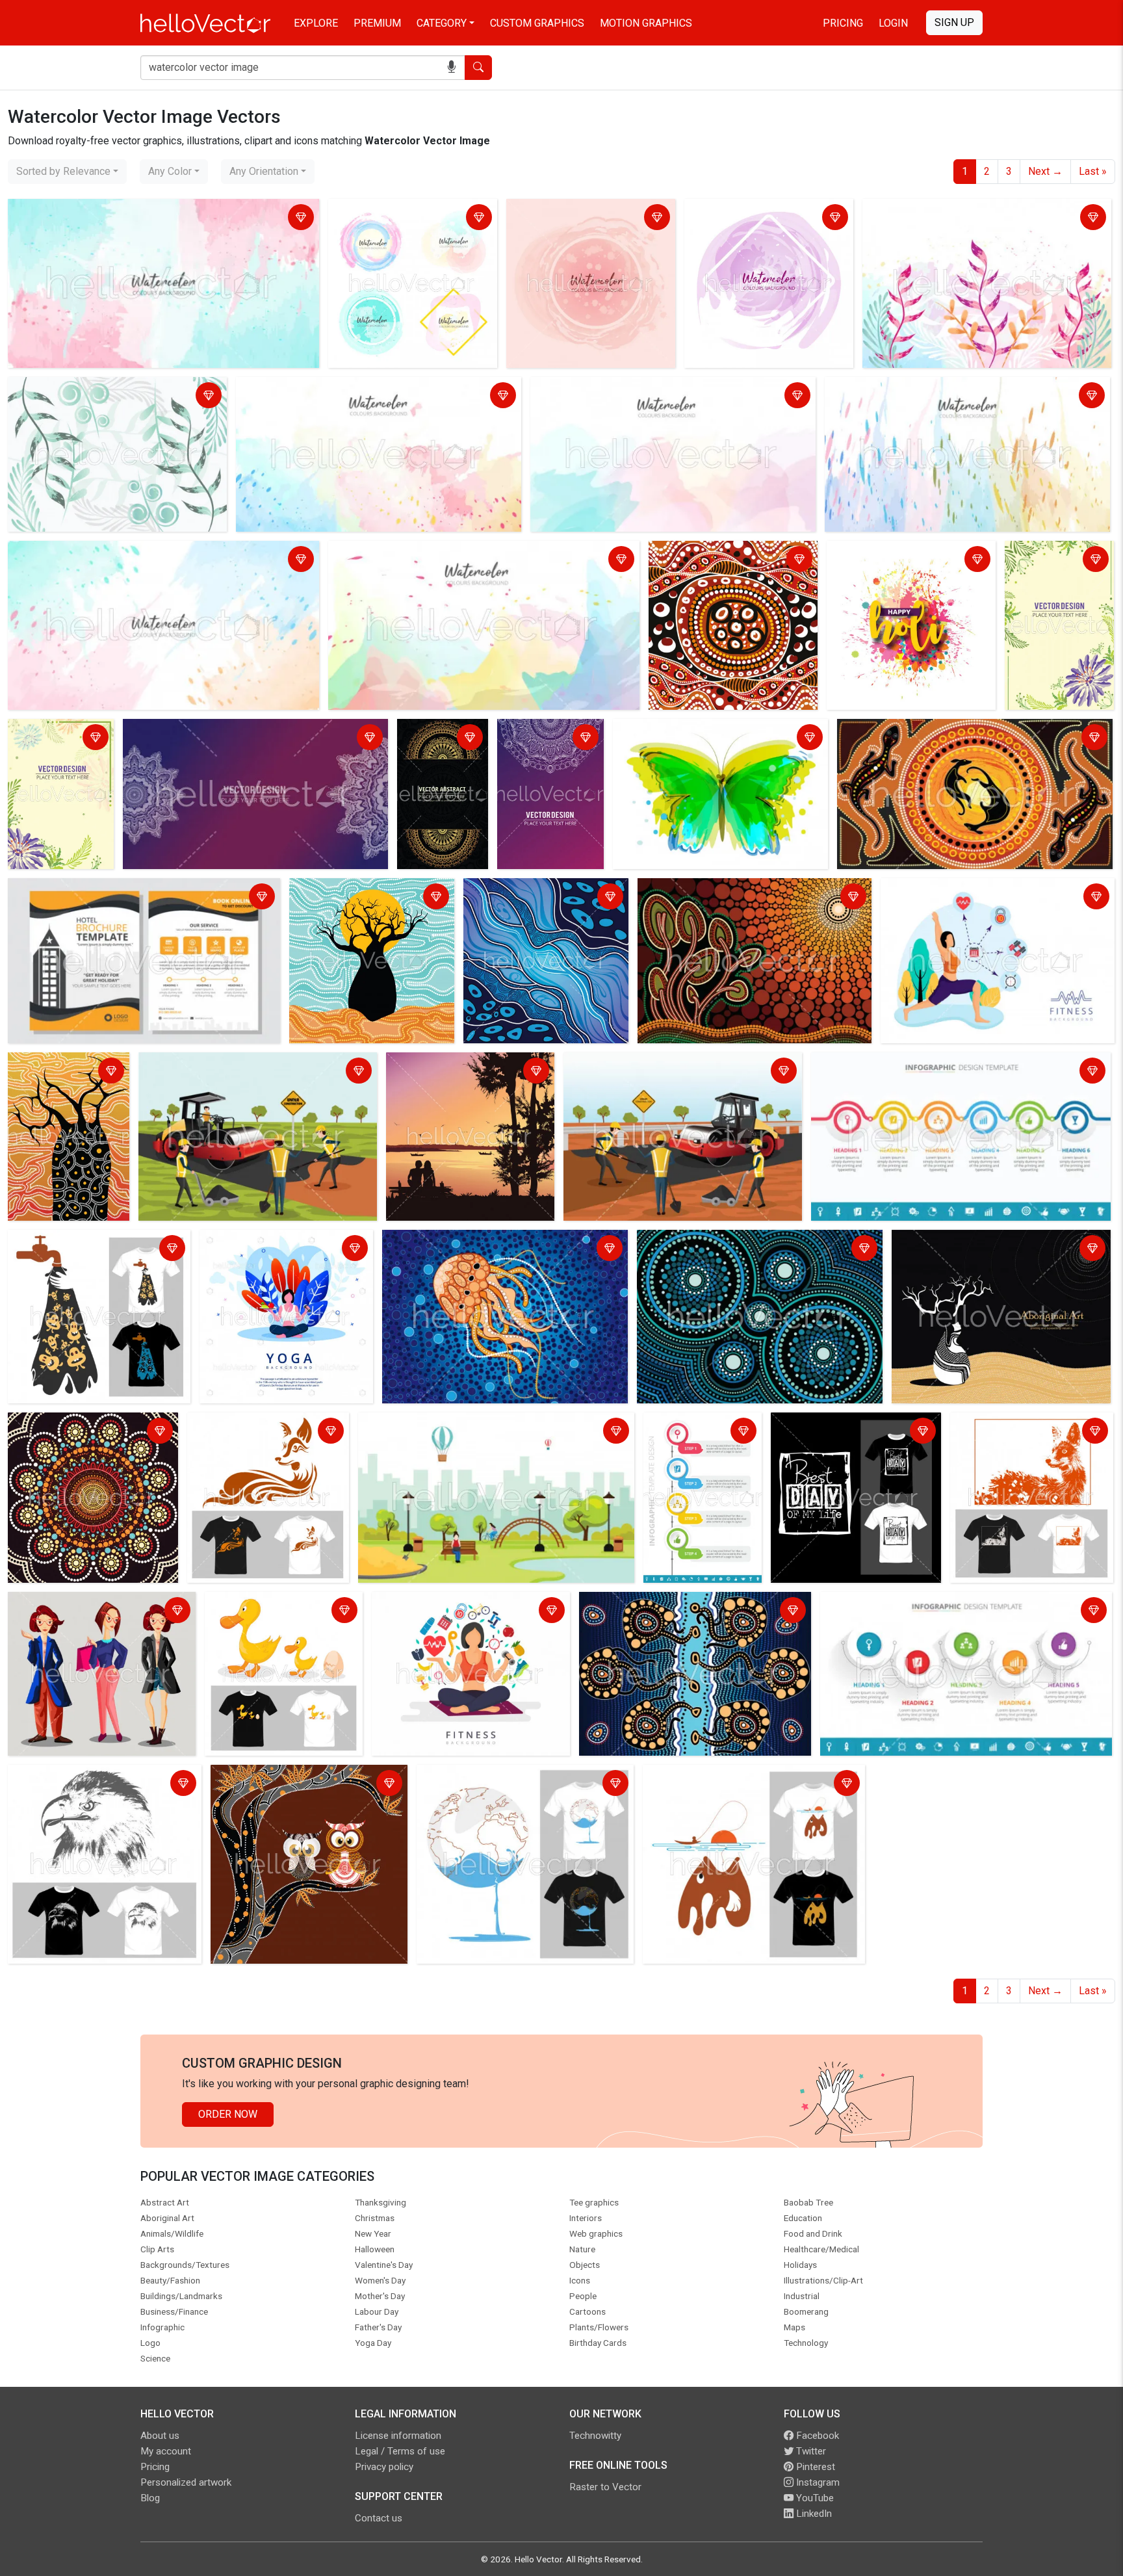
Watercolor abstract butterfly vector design (715, 731)
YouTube (814, 2498)
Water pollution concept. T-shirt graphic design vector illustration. (87, 1250)
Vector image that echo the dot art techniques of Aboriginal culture (730, 561)
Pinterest (814, 2467)
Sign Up (954, 22)
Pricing (843, 23)
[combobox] (67, 172)
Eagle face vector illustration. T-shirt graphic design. (94, 1785)
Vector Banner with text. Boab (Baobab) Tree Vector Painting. (996, 1250)
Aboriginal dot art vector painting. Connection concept (742, 1250)
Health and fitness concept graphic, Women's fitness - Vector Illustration (987, 898)
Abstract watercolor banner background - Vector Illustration (760, 219)
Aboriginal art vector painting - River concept (536, 898)
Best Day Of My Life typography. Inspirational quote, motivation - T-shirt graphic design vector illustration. (852, 1448)
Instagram (817, 2482)
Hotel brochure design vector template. (101, 890)
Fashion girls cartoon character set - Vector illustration (94, 1612)
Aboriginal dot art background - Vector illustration (82, 1432)
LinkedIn (813, 2514)
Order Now (228, 2114)
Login (893, 23)
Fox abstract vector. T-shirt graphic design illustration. (252, 1432)
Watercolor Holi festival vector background (900, 561)
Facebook (816, 2436)
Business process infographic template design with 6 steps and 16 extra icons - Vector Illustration (952, 1072)
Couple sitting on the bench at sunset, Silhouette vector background (458, 1080)
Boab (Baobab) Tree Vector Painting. (355, 898)
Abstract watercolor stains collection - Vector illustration (399, 219)
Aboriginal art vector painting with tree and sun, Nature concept (748, 898)
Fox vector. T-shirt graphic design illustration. (1030, 1432)
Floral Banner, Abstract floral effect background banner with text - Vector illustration (59, 762)
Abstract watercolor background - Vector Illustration (129, 211)
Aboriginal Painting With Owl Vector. (296, 1777)
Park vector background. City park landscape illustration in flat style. (493, 1432)
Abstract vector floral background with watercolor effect (978, 219)
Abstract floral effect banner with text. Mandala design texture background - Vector (250, 739)
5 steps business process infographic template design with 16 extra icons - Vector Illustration (961, 1612)
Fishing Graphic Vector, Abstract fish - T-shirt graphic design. (748, 1785)
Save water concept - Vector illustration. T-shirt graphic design (517, 1785)
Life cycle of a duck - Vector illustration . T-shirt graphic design (273, 1620)
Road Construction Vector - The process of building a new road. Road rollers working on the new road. (251, 1080)
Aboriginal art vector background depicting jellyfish (501, 1242)
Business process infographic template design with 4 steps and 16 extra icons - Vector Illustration (703, 1456)
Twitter (810, 2451)
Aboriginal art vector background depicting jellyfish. (679, 1612)
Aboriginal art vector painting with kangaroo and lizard (962, 731)
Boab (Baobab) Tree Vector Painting (57, 1072)
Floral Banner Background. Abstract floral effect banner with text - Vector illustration (1057, 584)
